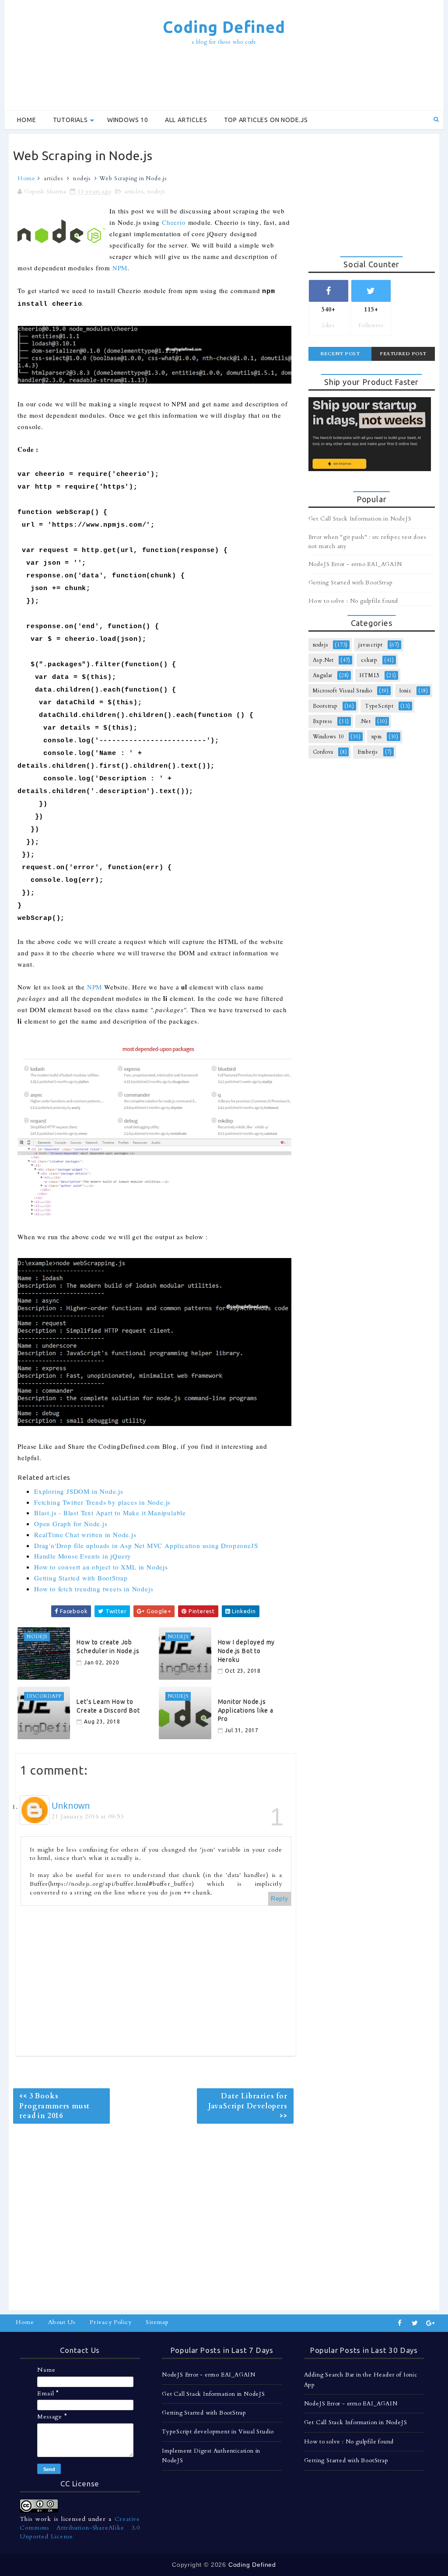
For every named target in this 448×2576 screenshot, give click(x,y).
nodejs (82, 178)
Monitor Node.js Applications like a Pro (246, 1710)
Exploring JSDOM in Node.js (79, 1491)
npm (377, 737)
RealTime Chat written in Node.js (85, 1534)
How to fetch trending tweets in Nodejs (94, 1589)
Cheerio (174, 222)
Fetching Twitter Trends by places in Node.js (102, 1502)
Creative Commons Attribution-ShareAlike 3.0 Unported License (80, 2527)
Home (26, 120)
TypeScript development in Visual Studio (218, 2432)
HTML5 (370, 675)
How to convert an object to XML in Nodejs (101, 1567)
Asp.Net (324, 660)
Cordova (323, 752)
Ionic (406, 691)
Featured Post (403, 354)
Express (323, 721)
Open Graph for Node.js (71, 1524)
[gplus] (430, 2323)
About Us (62, 2322)
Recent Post (340, 354)
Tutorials (70, 120)
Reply (280, 1898)
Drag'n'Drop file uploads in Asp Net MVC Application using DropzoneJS (146, 1545)
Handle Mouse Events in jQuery (83, 1556)
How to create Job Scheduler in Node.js (108, 1646)
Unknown (71, 1806)
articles (53, 178)
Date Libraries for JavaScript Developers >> (248, 2106)
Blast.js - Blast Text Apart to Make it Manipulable (110, 1513)
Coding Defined (224, 27)
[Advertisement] (224, 79)
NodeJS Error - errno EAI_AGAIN (355, 564)
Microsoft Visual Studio (343, 691)
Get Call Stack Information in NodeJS (360, 519)
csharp (369, 660)
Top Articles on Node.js (266, 120)
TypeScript (379, 706)
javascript (371, 645)
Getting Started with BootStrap (81, 1578)
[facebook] (400, 2323)
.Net (365, 721)
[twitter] (415, 2323)
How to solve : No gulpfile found (353, 601)
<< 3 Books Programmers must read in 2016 (54, 2106)
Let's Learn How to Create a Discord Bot (108, 1706)
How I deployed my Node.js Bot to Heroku (247, 1651)
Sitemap (157, 2322)
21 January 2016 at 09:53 (87, 1816)
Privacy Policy (111, 2322)
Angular (323, 675)
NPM (120, 268)
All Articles (186, 120)
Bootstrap (325, 706)
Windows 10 (128, 120)
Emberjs (368, 752)
